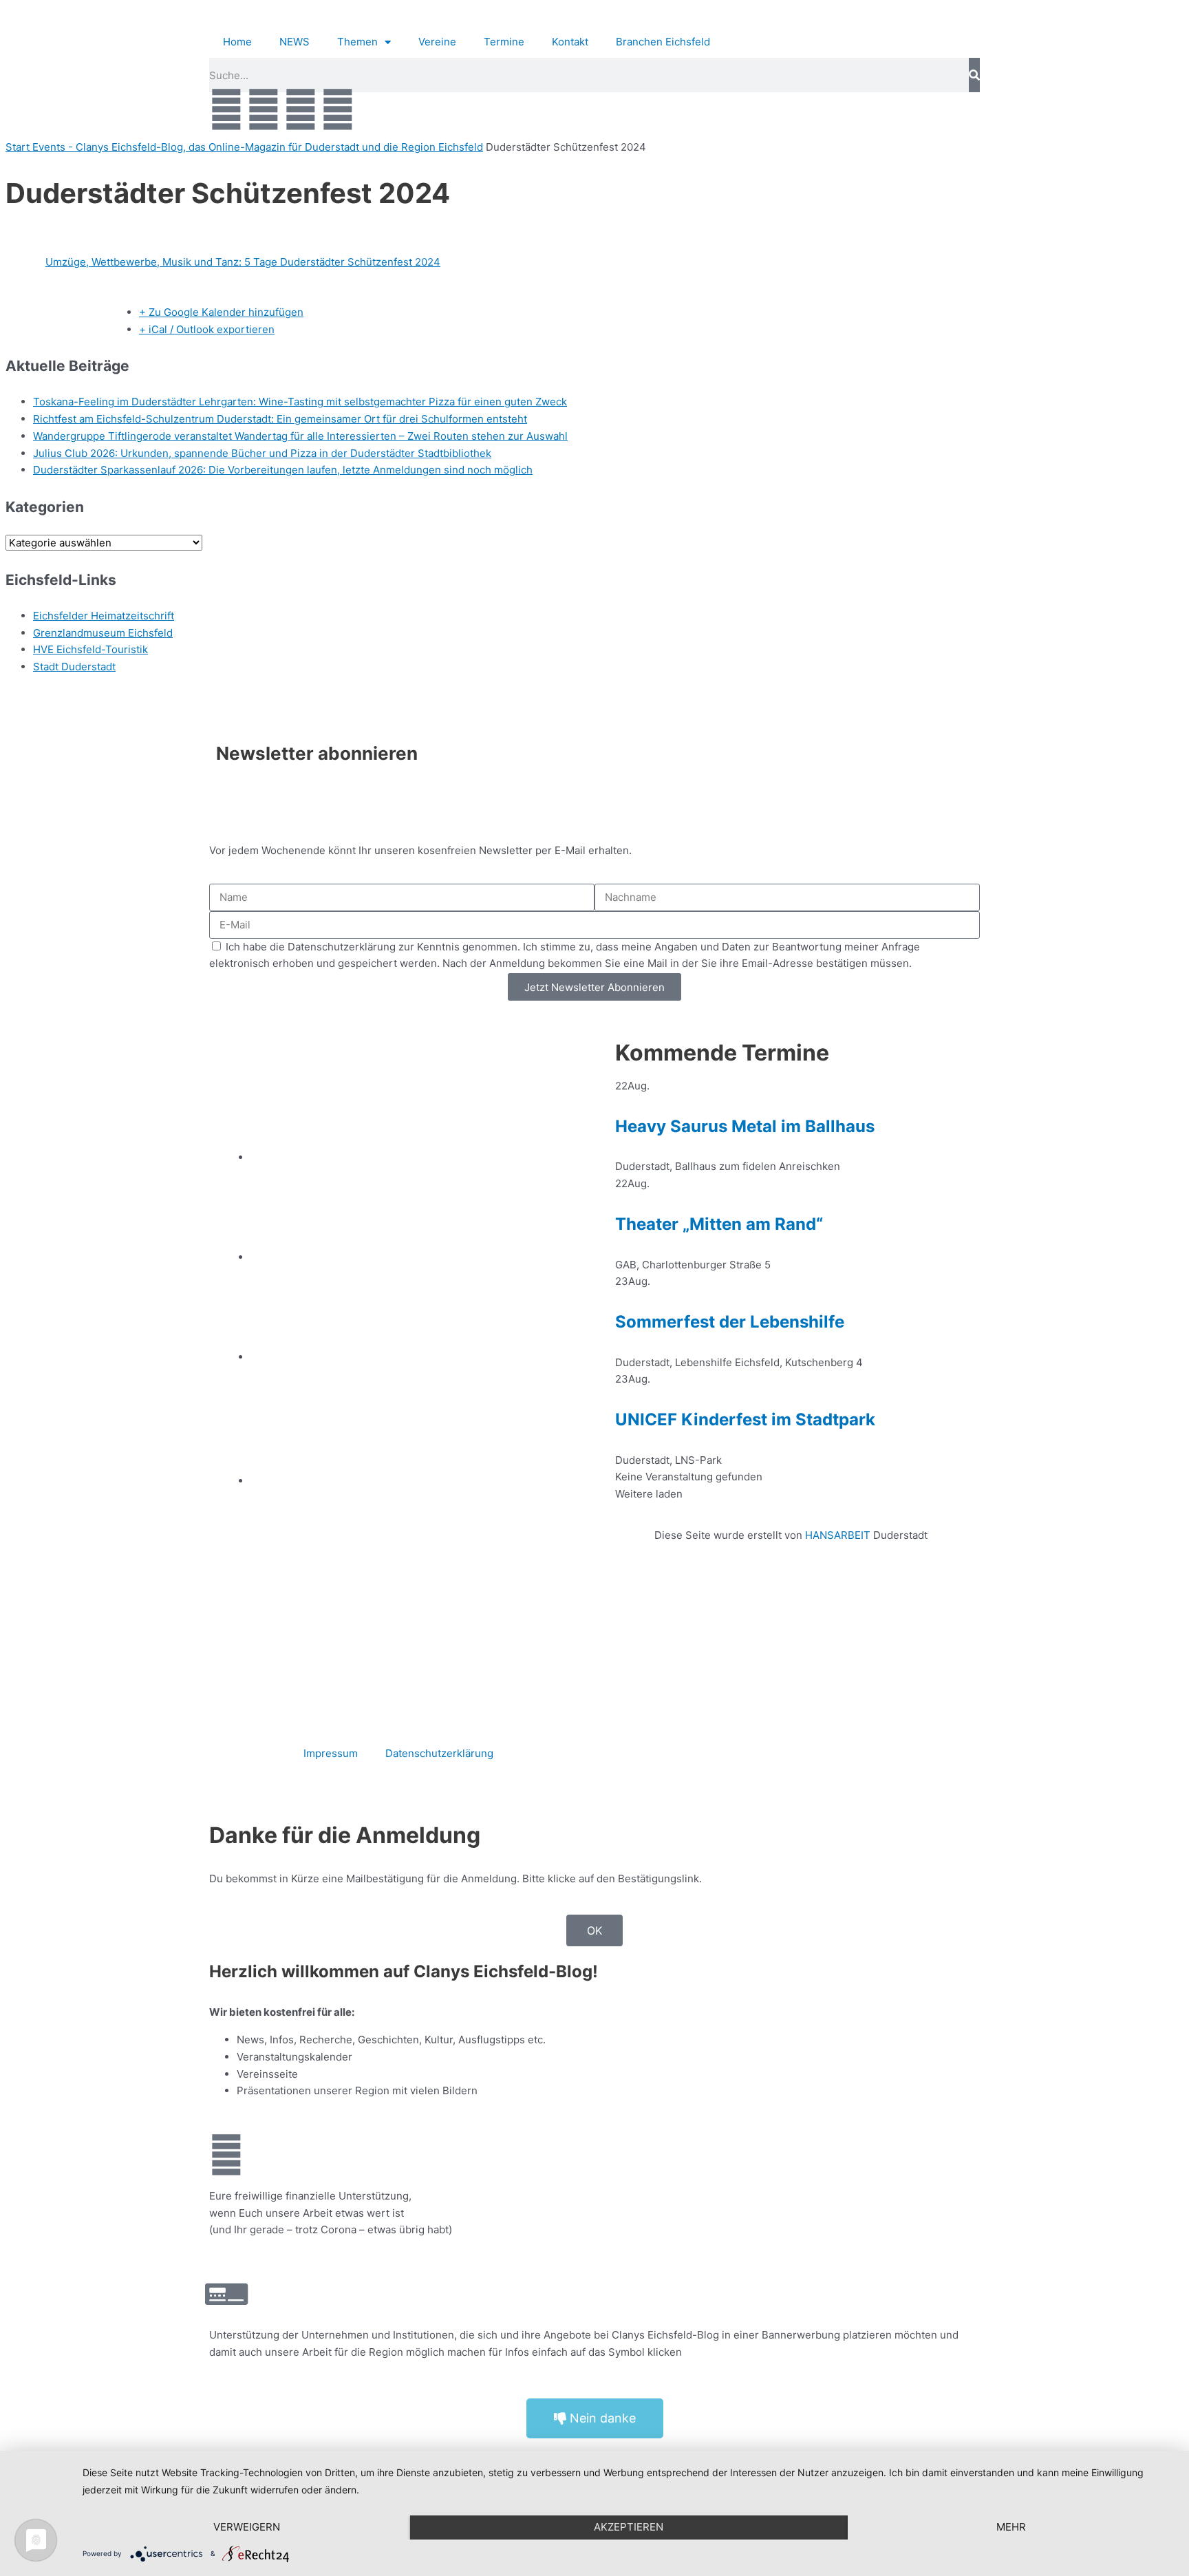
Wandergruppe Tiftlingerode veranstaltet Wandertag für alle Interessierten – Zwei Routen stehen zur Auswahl (300, 436)
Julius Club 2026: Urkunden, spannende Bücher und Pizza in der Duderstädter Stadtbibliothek (262, 453)
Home (237, 42)
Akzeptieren (629, 2527)
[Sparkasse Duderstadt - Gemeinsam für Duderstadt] (412, 1257)
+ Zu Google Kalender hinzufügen (221, 312)
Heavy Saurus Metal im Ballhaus (745, 1126)
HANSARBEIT (838, 1535)
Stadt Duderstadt (74, 667)
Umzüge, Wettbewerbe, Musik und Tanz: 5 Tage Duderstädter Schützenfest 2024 (243, 262)
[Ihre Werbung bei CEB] (412, 1157)
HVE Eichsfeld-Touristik (90, 649)
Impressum (331, 1753)
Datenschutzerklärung (439, 1753)
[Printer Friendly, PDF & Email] (72, 313)
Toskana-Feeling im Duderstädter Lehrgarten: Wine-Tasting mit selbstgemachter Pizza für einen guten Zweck (300, 402)
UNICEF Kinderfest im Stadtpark (745, 1419)
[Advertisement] (791, 1621)
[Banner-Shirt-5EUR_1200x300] (412, 1357)
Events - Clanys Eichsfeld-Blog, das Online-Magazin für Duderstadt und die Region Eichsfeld (258, 147)
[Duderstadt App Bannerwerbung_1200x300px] (412, 1481)
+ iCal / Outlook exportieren (207, 329)
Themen (357, 42)
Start (19, 147)
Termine (504, 42)
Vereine (437, 42)
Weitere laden (649, 1494)
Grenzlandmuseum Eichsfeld (103, 633)
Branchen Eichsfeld (666, 42)
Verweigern (247, 2527)
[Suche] (974, 75)
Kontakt (570, 42)
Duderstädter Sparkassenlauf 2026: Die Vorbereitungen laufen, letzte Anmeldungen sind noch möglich (283, 470)
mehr (1011, 2527)
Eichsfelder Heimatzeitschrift (104, 616)
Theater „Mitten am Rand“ (719, 1224)
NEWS (294, 42)
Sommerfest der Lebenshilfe (730, 1322)
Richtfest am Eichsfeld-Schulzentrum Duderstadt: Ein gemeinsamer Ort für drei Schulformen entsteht (280, 419)
